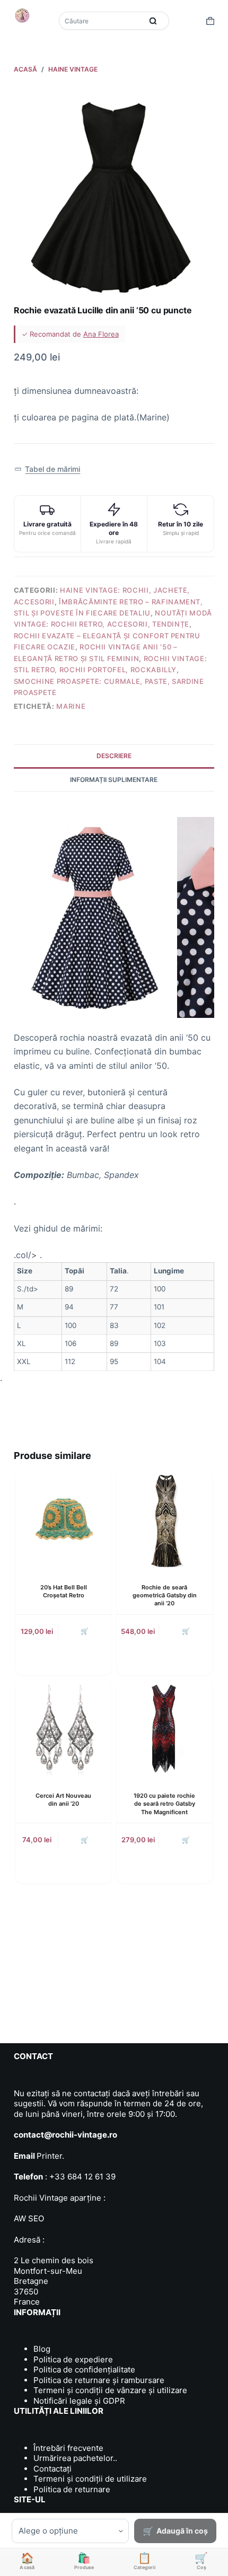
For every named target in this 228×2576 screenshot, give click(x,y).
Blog (42, 2349)
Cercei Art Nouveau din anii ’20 (63, 1800)
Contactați (52, 2469)
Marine (71, 706)
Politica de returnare (72, 2489)
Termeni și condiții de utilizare (90, 2479)
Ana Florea (101, 334)
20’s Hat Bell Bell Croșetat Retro (64, 1591)
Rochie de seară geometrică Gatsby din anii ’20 (165, 1595)
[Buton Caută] (153, 21)
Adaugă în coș (182, 2531)
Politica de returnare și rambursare (99, 2380)
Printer (49, 2156)
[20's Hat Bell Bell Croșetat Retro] (64, 1519)
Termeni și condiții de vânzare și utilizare (110, 2390)
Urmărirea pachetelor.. (75, 2458)
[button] (47, 469)
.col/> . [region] (99, 1307)
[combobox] (102, 21)
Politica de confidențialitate (84, 2370)
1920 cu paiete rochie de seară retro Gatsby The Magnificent (164, 1804)
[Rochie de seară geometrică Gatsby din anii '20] (164, 1519)
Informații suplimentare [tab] (114, 780)
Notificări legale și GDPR (79, 2401)
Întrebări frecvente (68, 2448)
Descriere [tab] (114, 756)
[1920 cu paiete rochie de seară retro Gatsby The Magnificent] (164, 1728)
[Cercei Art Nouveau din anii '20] (64, 1728)
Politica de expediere (73, 2359)
